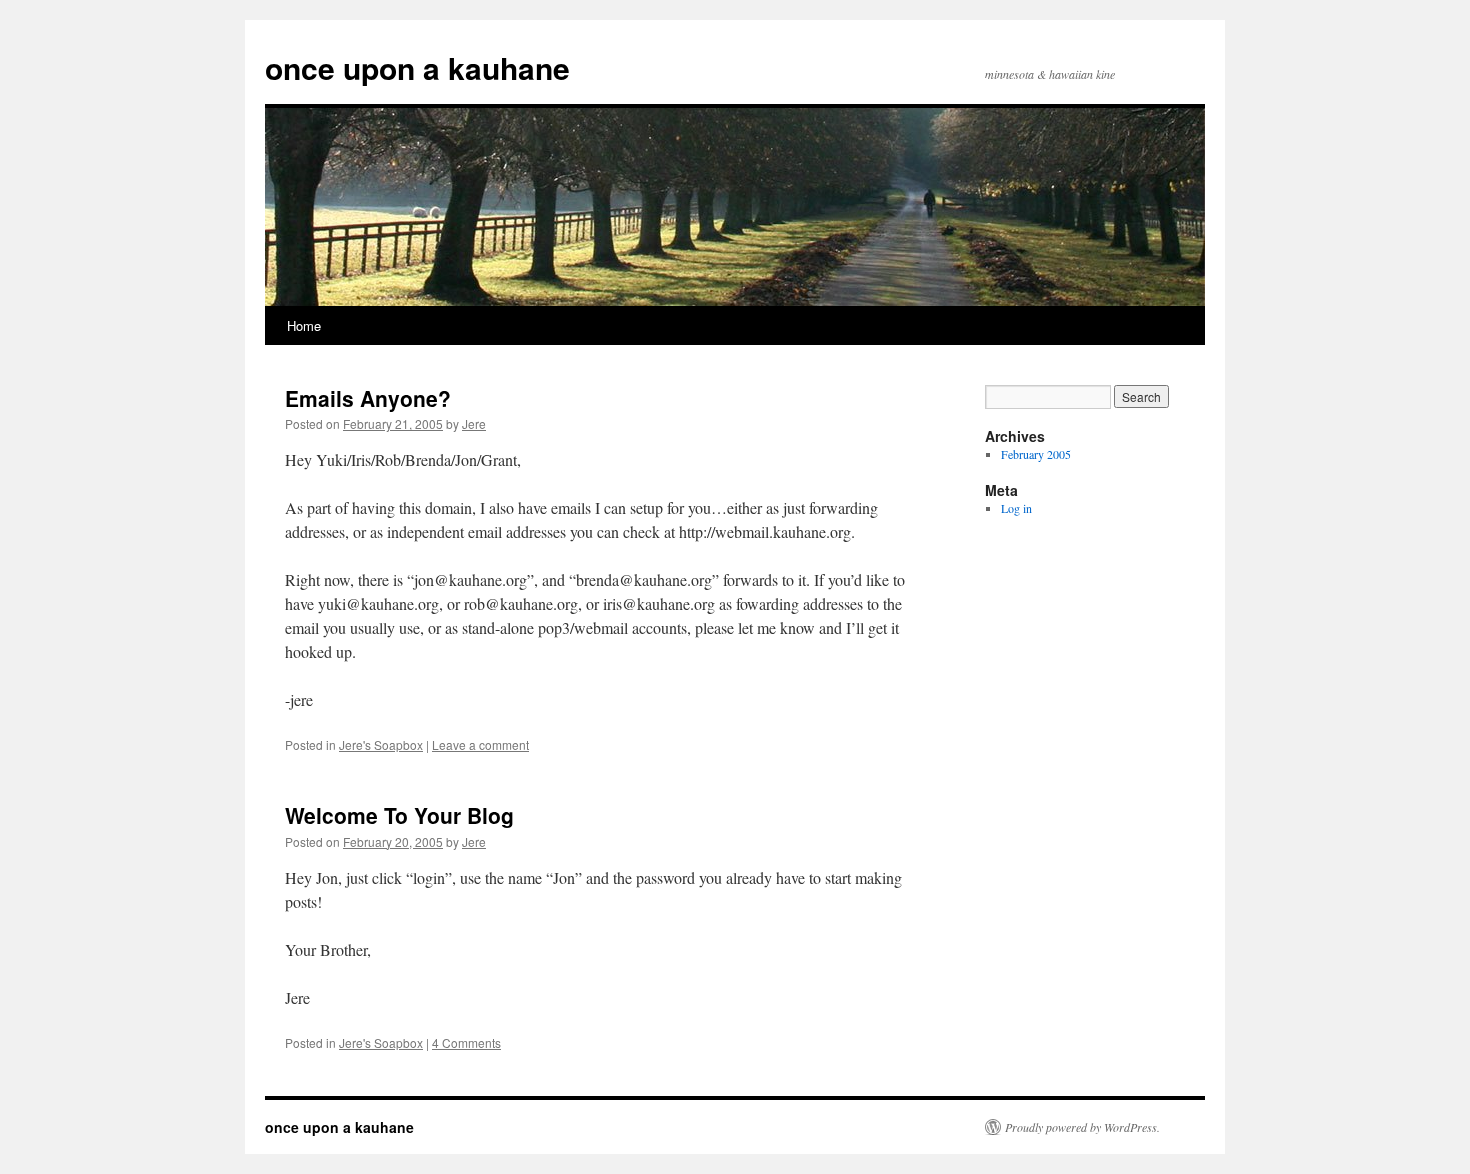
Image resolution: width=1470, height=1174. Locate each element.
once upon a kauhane (417, 67)
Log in (1016, 508)
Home (304, 325)
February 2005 (1036, 454)
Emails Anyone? (368, 398)
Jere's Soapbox (381, 744)
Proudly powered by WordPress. (1082, 1127)
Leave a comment (480, 744)
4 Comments (466, 1042)
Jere (474, 423)
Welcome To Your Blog (399, 815)
